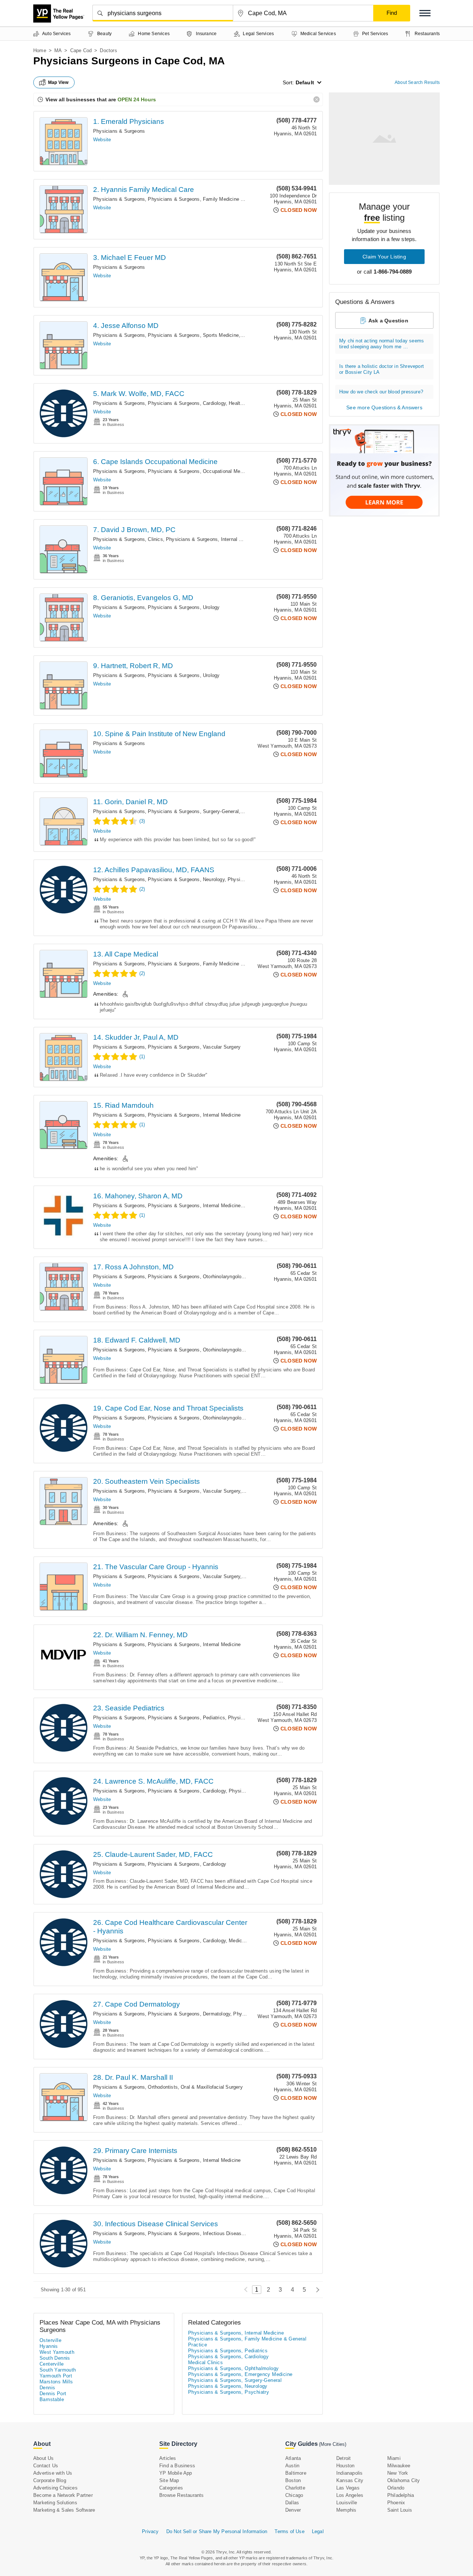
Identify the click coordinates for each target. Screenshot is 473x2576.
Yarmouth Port (56, 2376)
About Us (44, 2458)
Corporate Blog (50, 2480)
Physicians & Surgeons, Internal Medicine (212, 539)
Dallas (292, 2503)
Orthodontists (163, 2087)
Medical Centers (247, 1941)
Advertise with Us (53, 2473)
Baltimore (296, 2473)
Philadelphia (401, 2495)
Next (316, 2290)
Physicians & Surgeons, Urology (184, 607)
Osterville (50, 2340)
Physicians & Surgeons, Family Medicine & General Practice (215, 199)
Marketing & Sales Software (64, 2510)
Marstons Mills (56, 2382)
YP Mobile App (176, 2473)
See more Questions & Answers (384, 407)
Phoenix (396, 2503)
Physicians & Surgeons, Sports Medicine (193, 335)
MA (58, 50)
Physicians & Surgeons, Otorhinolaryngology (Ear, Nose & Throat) (221, 1277)
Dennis (47, 2388)
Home (40, 50)
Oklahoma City (404, 2480)
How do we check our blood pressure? (381, 392)
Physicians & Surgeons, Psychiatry (229, 2392)
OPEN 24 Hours (137, 99)
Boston (293, 2480)
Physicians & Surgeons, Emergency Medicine (240, 2374)
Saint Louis (400, 2510)
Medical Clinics (205, 2362)
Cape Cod (81, 50)
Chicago (294, 2495)
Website (102, 140)
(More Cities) (333, 2444)
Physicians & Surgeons (119, 131)
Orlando (396, 2488)
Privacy (150, 2531)
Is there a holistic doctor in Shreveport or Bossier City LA (382, 369)
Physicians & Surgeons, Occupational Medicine (200, 471)
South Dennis (55, 2358)
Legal (318, 2531)
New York (398, 2473)
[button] (425, 13)
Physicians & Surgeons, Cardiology (187, 403)
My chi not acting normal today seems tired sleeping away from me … (382, 344)
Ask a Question (388, 321)
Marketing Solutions (55, 2503)
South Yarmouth (58, 2370)
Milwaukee (399, 2466)
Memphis (346, 2510)
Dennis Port (53, 2394)
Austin (292, 2466)
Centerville (52, 2364)
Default (305, 82)
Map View (58, 82)
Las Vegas (348, 2488)
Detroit (343, 2458)
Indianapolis (349, 2473)
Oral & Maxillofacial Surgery (212, 2087)
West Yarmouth (57, 2352)
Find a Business (177, 2466)
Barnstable (52, 2399)
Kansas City (350, 2480)
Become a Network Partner (63, 2495)
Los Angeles (350, 2495)
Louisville (347, 2503)
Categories (171, 2488)
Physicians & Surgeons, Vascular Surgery (194, 1047)
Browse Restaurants (182, 2495)
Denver (293, 2510)
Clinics (155, 539)
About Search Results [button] (417, 82)
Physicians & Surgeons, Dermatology (189, 2014)
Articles (168, 2458)
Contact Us (46, 2466)
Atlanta (293, 2458)
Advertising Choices (55, 2488)
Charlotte (295, 2488)
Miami (394, 2458)
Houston (345, 2466)
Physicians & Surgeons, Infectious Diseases (197, 2233)
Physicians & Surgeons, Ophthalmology (233, 2368)
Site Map (169, 2480)
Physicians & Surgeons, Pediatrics (186, 1718)
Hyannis (49, 2346)
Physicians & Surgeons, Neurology (186, 879)
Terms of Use (289, 2531)
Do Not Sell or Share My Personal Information (217, 2531)
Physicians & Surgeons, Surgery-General (193, 811)
